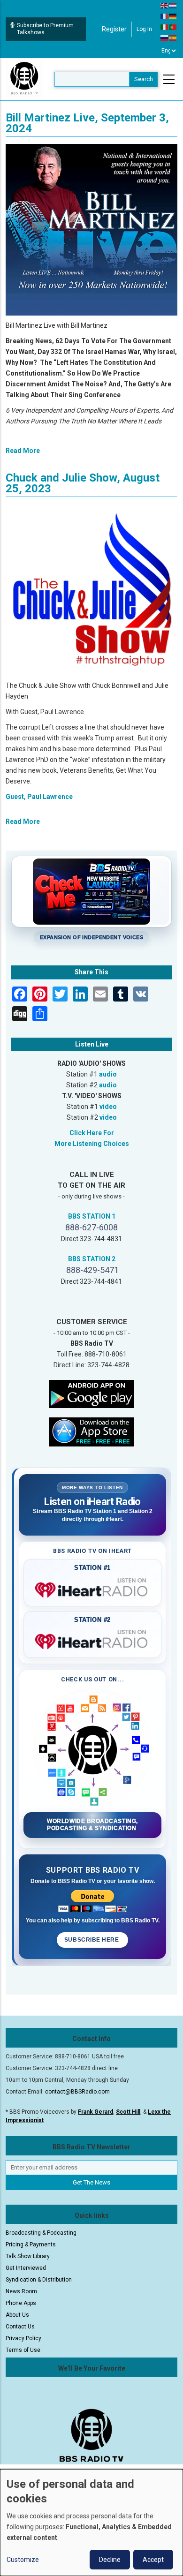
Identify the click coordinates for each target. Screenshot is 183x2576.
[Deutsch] (173, 16)
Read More (23, 451)
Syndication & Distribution (39, 2280)
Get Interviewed (26, 2268)
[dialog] (91, 2523)
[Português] (173, 27)
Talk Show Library (28, 2256)
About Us (17, 2315)
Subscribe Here (92, 1940)
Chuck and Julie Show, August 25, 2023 (83, 483)
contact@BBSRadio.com (77, 2092)
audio (108, 1074)
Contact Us (20, 2327)
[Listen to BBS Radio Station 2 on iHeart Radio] (92, 1640)
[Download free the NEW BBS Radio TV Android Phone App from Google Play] (91, 1393)
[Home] (24, 79)
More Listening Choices (92, 1144)
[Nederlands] (173, 5)
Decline (110, 2560)
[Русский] (165, 38)
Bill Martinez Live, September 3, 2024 (87, 123)
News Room (21, 2291)
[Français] (165, 16)
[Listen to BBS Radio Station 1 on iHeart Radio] (92, 1588)
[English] (165, 5)
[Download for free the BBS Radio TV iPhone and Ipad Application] (91, 1431)
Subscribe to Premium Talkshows (45, 29)
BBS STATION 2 (92, 1259)
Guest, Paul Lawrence (39, 797)
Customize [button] (23, 2560)
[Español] (173, 38)
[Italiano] (165, 27)
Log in (144, 29)
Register (114, 29)
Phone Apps (21, 2303)
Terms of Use (23, 2350)
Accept (153, 2560)
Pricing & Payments (31, 2245)
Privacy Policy (23, 2338)
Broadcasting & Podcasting (41, 2233)
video (108, 1107)
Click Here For (92, 1133)
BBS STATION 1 (92, 1216)
